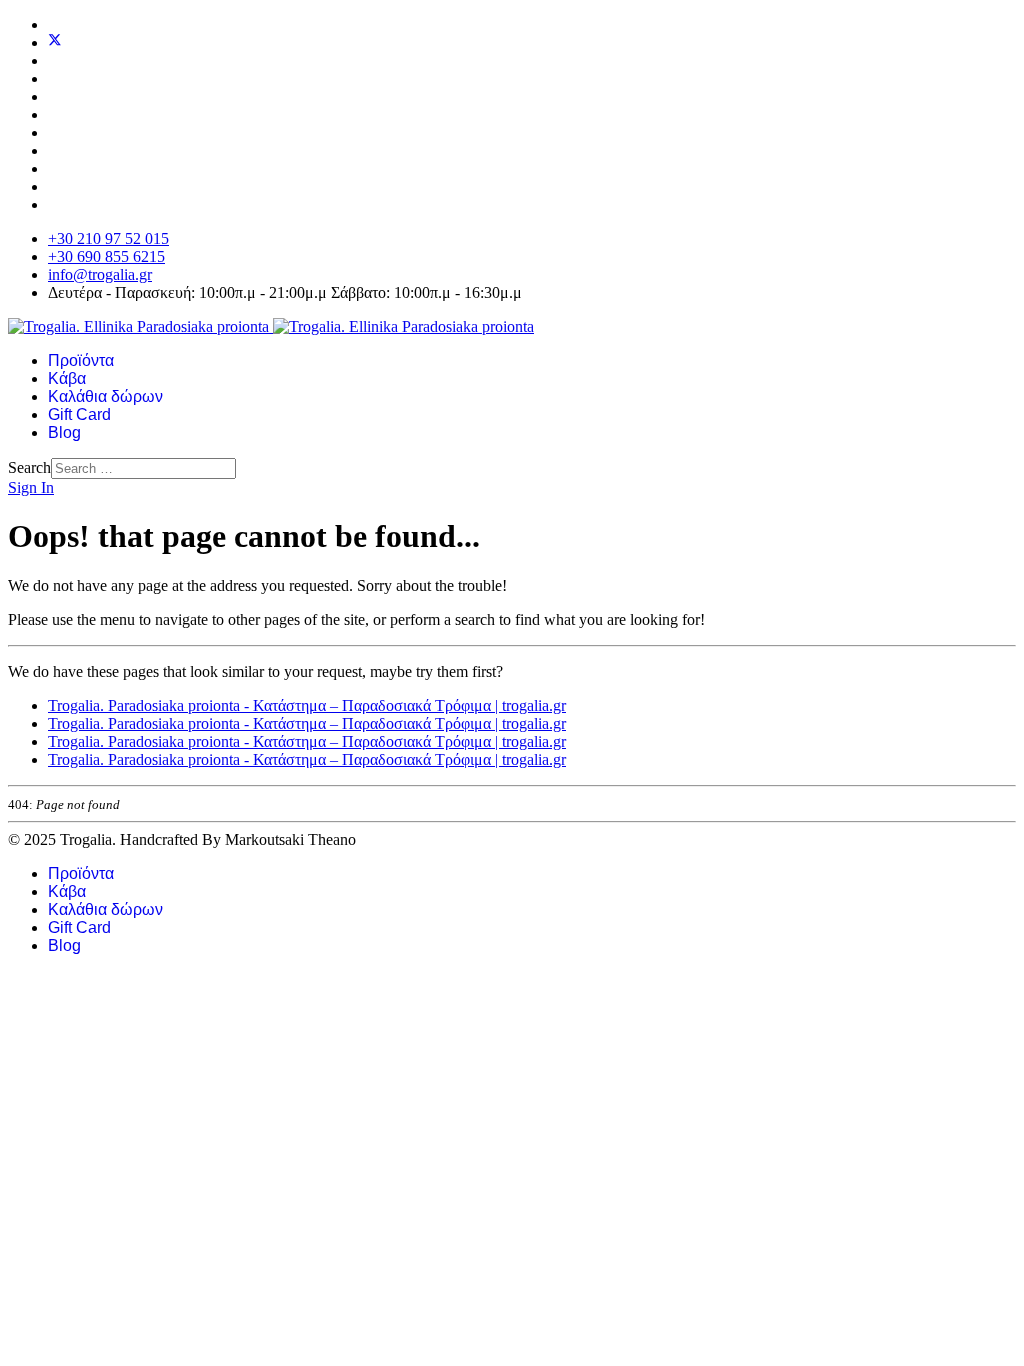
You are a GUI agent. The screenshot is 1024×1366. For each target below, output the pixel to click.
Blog (64, 432)
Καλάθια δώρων (105, 396)
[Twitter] (55, 42)
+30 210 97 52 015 (108, 238)
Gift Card (79, 414)
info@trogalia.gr (100, 274)
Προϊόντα (81, 360)
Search (29, 467)
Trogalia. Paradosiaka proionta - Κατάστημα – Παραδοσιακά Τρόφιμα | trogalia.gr (307, 705)
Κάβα (67, 378)
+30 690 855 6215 (106, 256)
